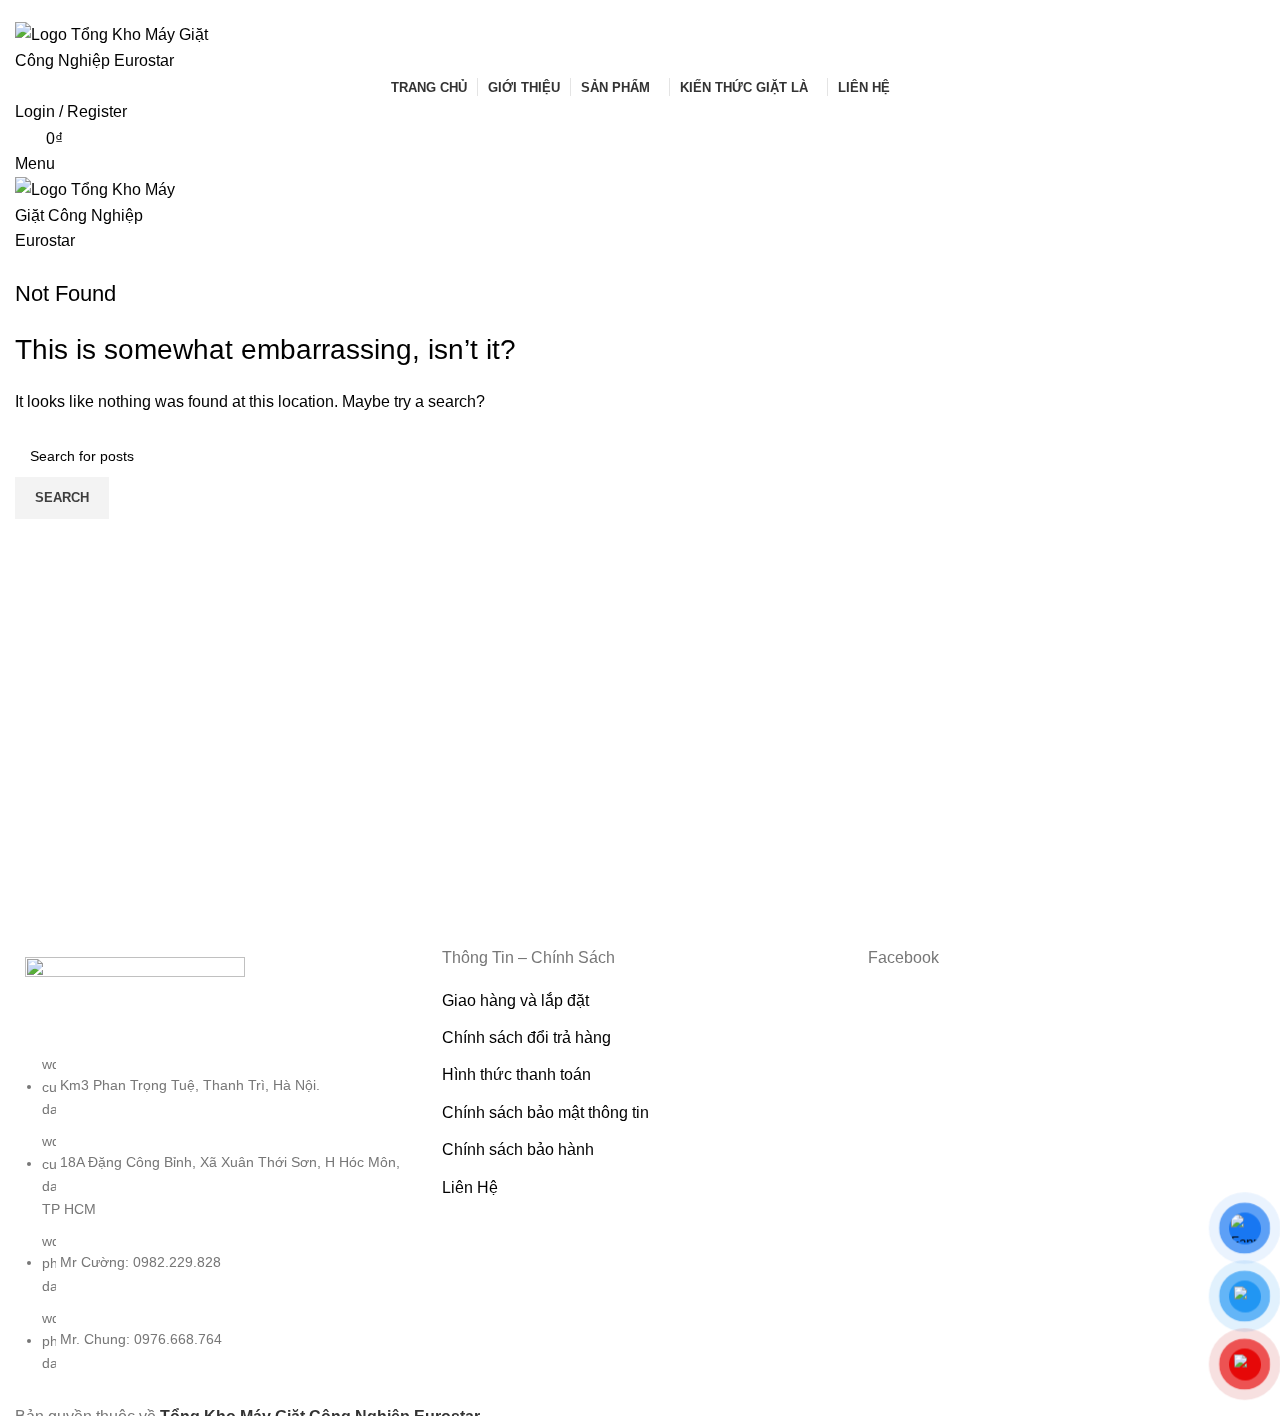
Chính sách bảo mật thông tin (545, 1112)
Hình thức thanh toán (516, 1074)
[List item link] (213, 1223)
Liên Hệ (470, 1187)
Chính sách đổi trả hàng (526, 1037)
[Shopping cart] (21, 266)
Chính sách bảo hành (518, 1149)
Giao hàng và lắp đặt (515, 1000)
